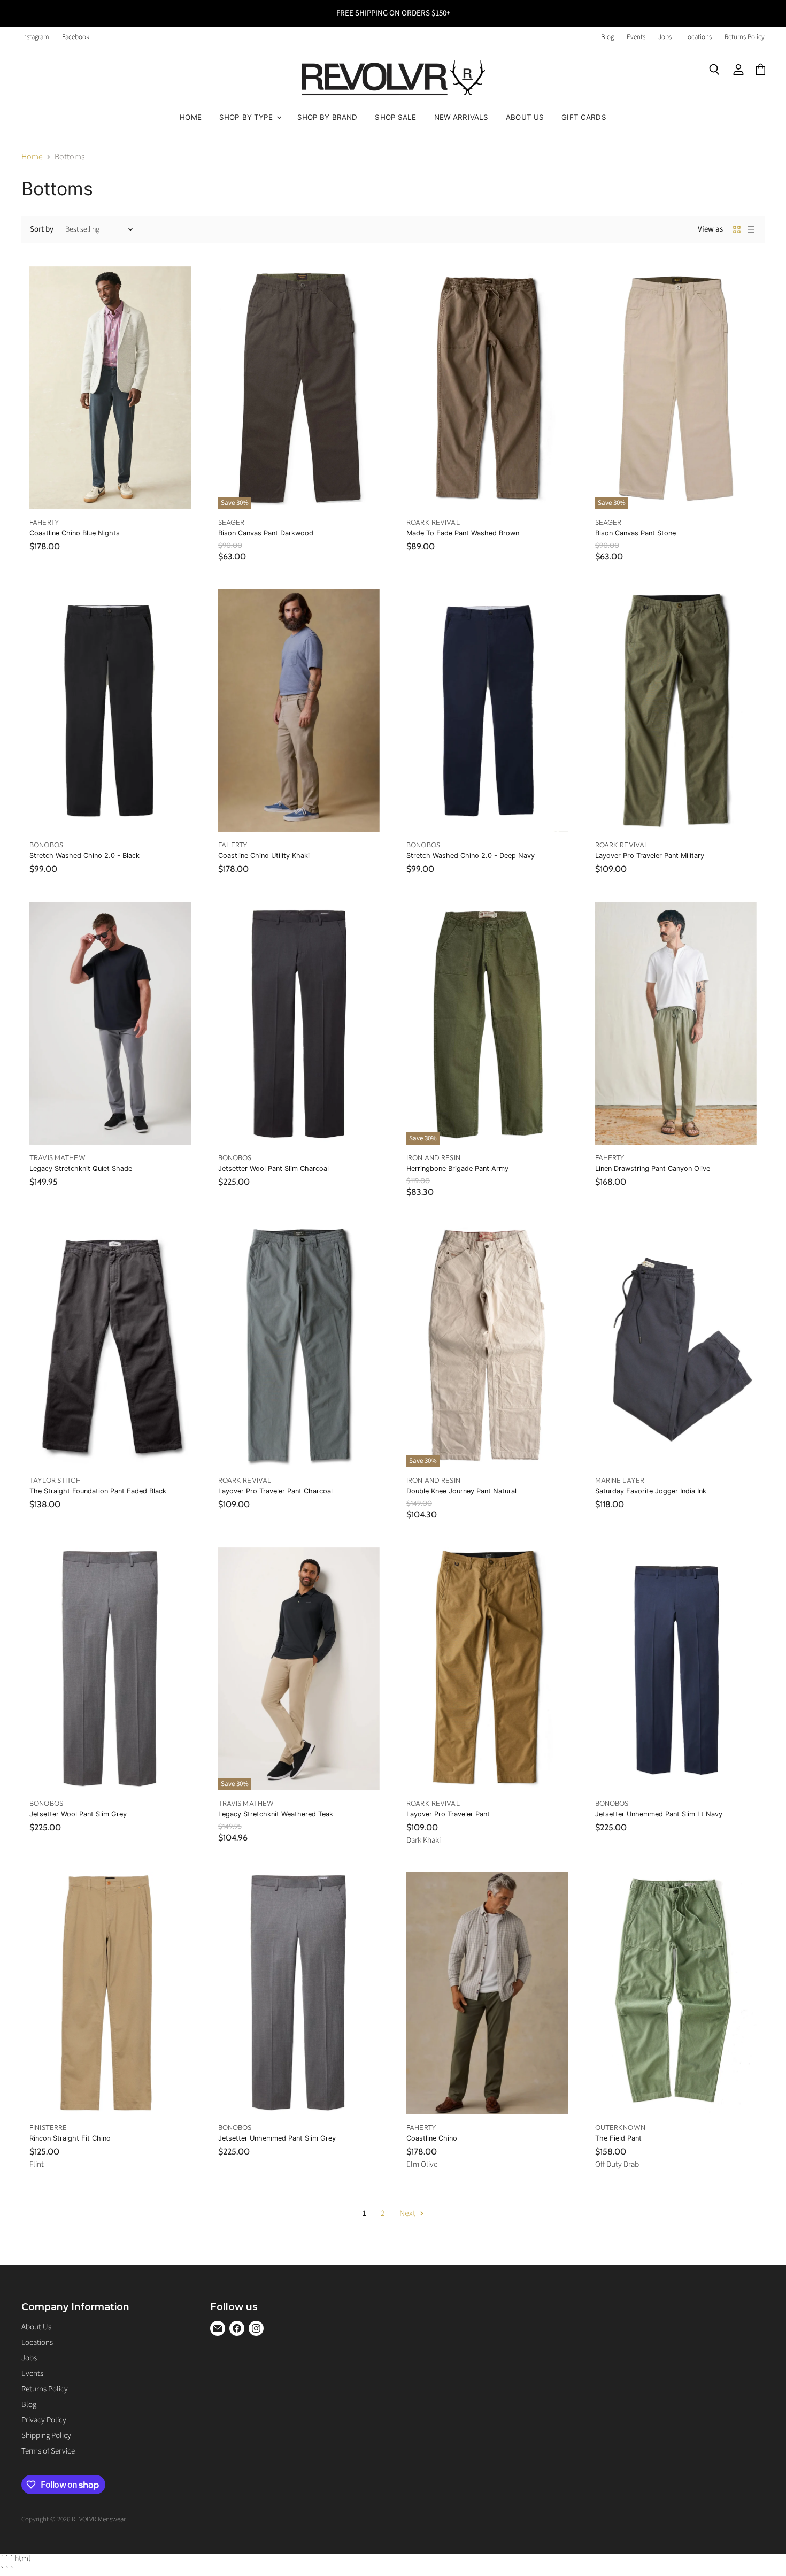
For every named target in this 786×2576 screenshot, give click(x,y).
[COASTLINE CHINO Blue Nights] (110, 388)
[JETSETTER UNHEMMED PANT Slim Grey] (299, 1993)
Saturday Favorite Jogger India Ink (651, 1491)
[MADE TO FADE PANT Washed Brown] (487, 388)
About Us (525, 117)
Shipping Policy (46, 2436)
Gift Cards (584, 117)
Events (636, 37)
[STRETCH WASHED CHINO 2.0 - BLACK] (110, 711)
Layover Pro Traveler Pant (448, 1814)
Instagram (35, 37)
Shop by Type (247, 117)
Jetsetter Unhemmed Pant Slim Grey (277, 2138)
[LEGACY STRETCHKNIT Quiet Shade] (110, 1023)
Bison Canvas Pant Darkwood (266, 533)
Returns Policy (745, 37)
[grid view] (737, 229)
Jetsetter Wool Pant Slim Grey (78, 1814)
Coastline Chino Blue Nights (75, 533)
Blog (607, 37)
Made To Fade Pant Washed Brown (463, 533)
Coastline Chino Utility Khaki (264, 856)
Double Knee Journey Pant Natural (461, 1491)
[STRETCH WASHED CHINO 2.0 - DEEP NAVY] (487, 711)
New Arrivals (461, 117)
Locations (698, 37)
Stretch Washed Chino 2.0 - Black (84, 856)
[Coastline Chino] (487, 1993)
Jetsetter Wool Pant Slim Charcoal (273, 1168)
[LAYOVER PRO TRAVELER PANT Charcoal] (299, 1346)
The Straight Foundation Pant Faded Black (98, 1491)
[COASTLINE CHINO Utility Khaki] (299, 711)
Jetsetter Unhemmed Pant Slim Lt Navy (659, 1814)
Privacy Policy (44, 2420)
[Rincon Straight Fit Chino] (110, 1993)
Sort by (42, 229)
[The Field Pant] (676, 1993)
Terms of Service (48, 2451)
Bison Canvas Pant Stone (635, 533)
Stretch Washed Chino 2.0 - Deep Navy (471, 856)
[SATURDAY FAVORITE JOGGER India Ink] (676, 1346)
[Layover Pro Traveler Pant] (487, 1669)
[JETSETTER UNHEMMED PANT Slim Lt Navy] (676, 1669)
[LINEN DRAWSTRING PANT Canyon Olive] (676, 1023)
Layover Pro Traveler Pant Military (650, 856)
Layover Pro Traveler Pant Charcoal (275, 1491)
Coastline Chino (432, 2138)
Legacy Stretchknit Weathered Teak (276, 1814)
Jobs (665, 37)
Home (191, 117)
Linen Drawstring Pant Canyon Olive (653, 1168)
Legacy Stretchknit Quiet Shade (81, 1168)
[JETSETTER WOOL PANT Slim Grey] (110, 1669)
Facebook (76, 37)
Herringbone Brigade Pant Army (457, 1168)
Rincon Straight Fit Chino (70, 2138)
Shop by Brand (327, 117)
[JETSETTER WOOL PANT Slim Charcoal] (299, 1023)
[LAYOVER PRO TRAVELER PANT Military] (676, 711)
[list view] (751, 229)
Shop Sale (395, 117)
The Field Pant (618, 2138)
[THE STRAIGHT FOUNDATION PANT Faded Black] (110, 1346)
